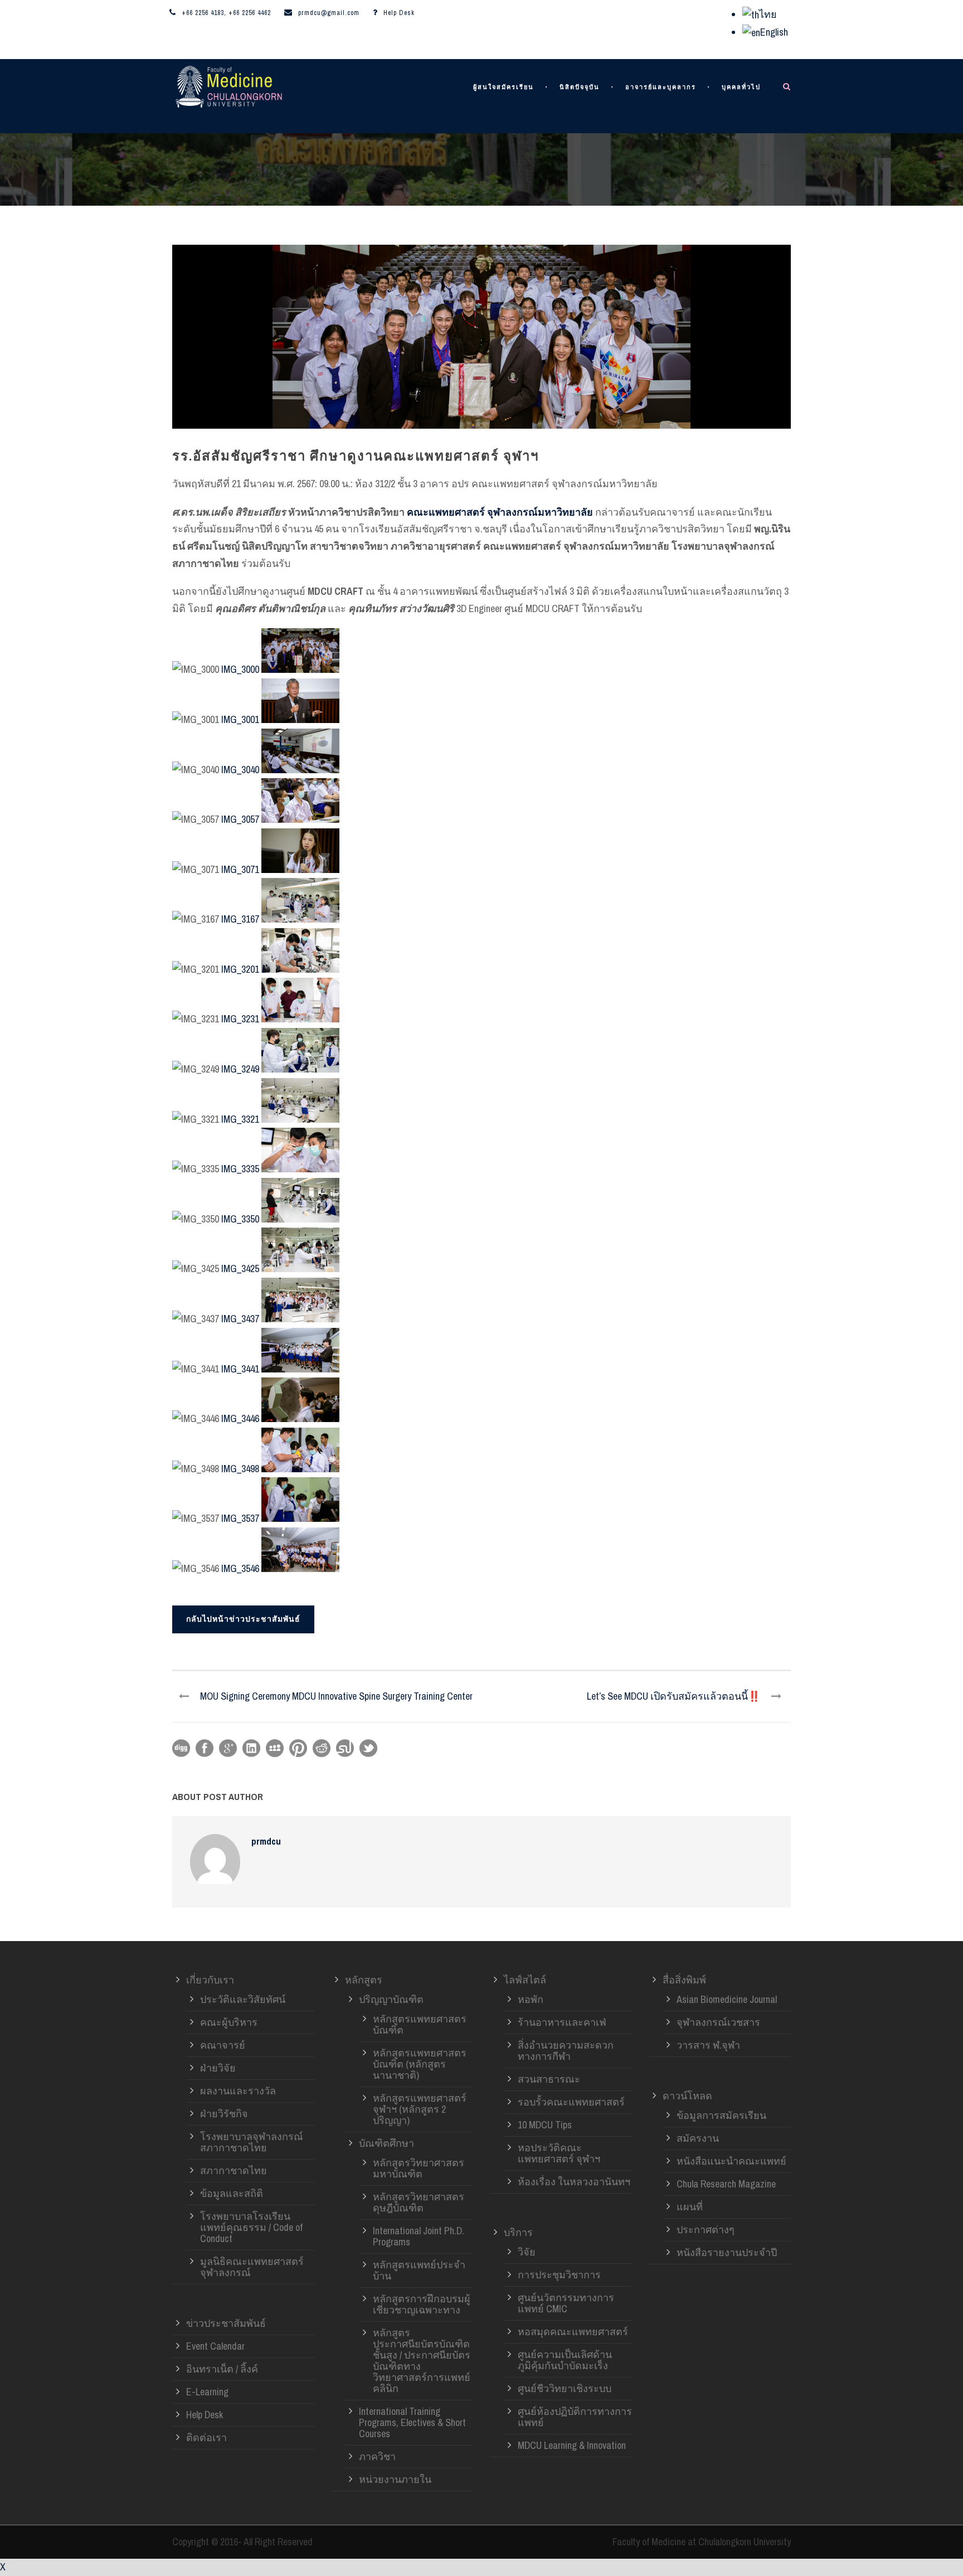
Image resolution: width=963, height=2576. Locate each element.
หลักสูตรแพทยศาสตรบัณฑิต (420, 2024)
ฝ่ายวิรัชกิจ (224, 2114)
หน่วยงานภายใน (395, 2479)
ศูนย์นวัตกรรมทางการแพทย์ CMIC (566, 2303)
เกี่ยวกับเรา (210, 1980)
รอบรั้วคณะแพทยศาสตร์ (571, 2102)
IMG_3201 (240, 969)
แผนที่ (690, 2207)
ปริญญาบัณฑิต (391, 1999)
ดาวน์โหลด (687, 2096)
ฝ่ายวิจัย (218, 2068)
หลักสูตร (364, 1980)
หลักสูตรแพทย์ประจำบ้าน (419, 2270)
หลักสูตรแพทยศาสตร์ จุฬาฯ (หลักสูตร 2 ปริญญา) (420, 2109)
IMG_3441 (240, 1369)
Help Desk (399, 13)
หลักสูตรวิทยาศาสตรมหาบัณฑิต (419, 2168)
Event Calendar (215, 2346)
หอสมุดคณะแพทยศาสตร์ (573, 2332)
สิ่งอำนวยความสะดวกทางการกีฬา (566, 2051)
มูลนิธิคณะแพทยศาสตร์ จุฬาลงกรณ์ (252, 2267)
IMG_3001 (240, 719)
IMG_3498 (240, 1469)
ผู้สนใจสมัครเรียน (504, 87)
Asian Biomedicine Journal (727, 1999)
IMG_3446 (240, 1418)
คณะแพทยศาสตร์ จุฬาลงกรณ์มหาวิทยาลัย (500, 512)
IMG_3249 (240, 1069)
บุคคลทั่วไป (741, 87)
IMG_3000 (240, 669)
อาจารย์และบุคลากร (661, 87)
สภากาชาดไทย (234, 2170)
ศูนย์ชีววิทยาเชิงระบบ (565, 2388)
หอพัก (531, 1999)
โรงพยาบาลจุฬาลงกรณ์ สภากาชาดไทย (252, 2142)
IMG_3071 (240, 869)
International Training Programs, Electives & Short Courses (412, 2422)
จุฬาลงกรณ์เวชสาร (718, 2022)
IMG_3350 (240, 1219)
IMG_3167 (240, 919)
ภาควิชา (377, 2456)
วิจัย (527, 2252)
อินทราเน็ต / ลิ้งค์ (222, 2369)
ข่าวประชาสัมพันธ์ (226, 2323)
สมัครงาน (698, 2138)
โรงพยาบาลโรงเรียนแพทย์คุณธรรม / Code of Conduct (251, 2227)
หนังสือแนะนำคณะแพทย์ (731, 2161)
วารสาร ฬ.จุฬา (708, 2045)
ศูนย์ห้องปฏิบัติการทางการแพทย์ (575, 2417)
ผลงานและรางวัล (238, 2091)
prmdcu (266, 1841)
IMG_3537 (240, 1518)
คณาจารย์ (223, 2045)
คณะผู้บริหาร (229, 2022)
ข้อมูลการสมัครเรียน (721, 2115)
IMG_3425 (240, 1268)
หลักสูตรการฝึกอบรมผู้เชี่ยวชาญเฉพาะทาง (422, 2304)
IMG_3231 (240, 1019)
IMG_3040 (240, 770)
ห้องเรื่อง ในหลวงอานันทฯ (574, 2182)
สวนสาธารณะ (549, 2079)
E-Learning (207, 2392)
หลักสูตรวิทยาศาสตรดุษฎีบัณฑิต (419, 2202)
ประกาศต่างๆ (706, 2230)
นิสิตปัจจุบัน (580, 87)
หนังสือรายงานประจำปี (727, 2252)
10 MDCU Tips (545, 2125)
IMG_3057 (240, 819)
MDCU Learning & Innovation (572, 2445)
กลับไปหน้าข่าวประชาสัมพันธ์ (243, 1619)
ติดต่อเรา (206, 2437)
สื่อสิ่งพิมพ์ (684, 1980)
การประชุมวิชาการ (559, 2275)
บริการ (518, 2232)
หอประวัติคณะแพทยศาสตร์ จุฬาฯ (559, 2153)
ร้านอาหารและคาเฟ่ (562, 2022)
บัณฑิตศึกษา (386, 2143)
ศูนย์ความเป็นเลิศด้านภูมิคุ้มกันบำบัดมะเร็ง (565, 2360)
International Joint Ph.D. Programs (419, 2236)
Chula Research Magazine (726, 2184)
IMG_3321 (240, 1119)
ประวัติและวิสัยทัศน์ (243, 1999)
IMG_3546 (240, 1568)
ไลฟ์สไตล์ (525, 1980)
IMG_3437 (240, 1319)
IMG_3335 (240, 1169)
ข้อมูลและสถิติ (232, 2193)
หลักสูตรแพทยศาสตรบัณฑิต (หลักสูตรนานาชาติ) (420, 2064)
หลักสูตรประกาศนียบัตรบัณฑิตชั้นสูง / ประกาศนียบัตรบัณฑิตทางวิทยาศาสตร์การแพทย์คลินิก (422, 2361)
